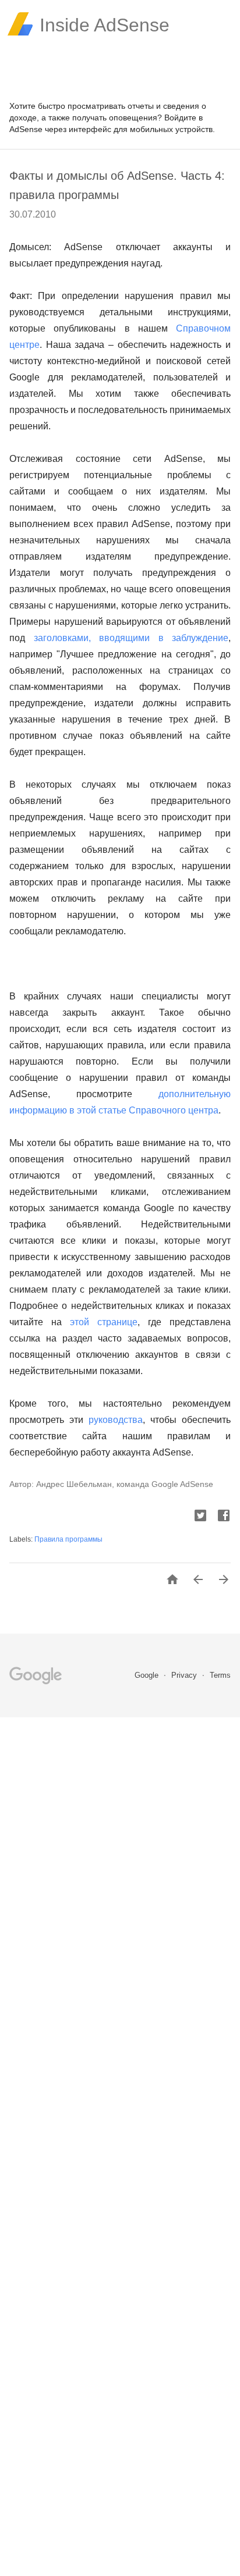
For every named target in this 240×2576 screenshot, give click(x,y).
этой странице (104, 1322)
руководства (116, 1420)
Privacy (185, 1675)
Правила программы (68, 1539)
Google (148, 1675)
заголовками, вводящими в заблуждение (131, 638)
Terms (220, 1675)
